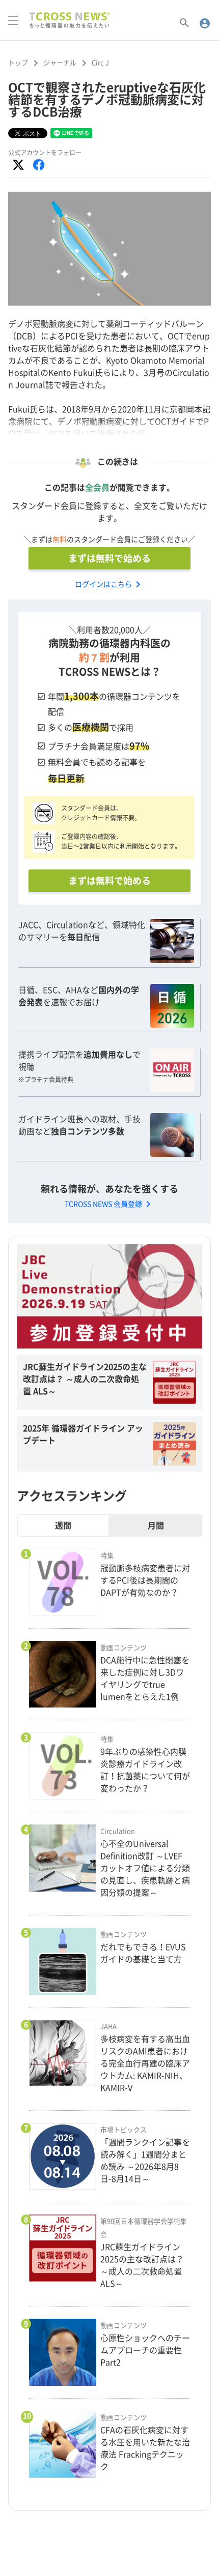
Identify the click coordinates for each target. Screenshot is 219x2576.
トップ (18, 63)
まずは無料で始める (109, 558)
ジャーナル (60, 63)
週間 (63, 1525)
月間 (156, 1525)
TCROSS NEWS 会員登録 (109, 1204)
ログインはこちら (109, 584)
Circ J (100, 63)
